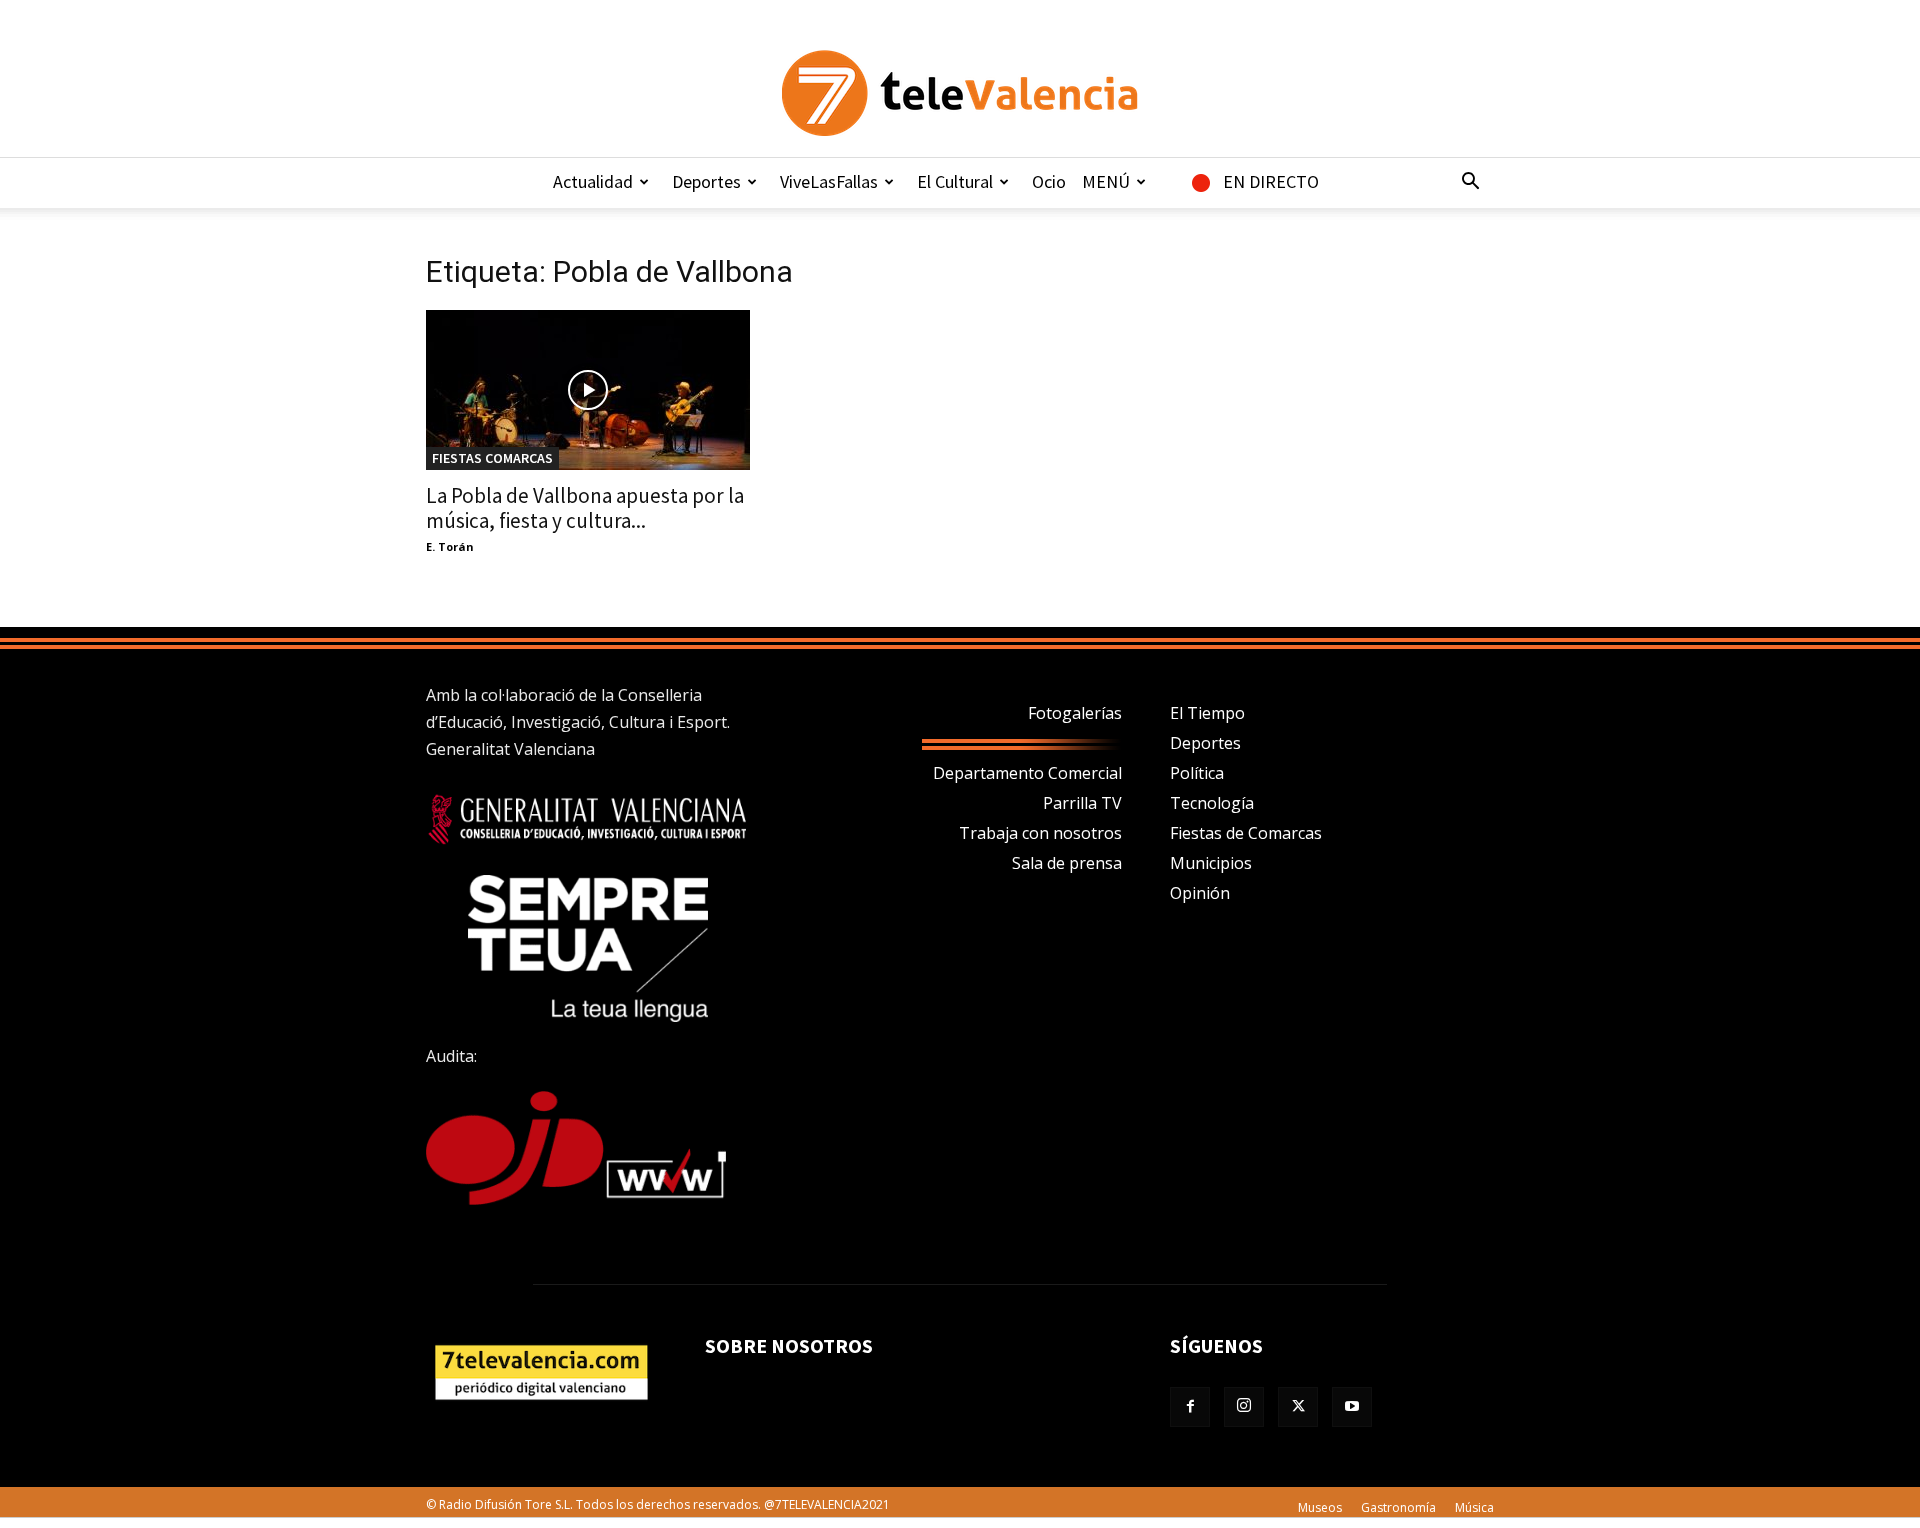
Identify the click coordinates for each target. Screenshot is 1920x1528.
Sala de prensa (1067, 863)
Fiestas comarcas (492, 458)
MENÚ (1106, 181)
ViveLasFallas (829, 181)
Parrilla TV (1082, 803)
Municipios (1211, 863)
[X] (1298, 1407)
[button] (1470, 183)
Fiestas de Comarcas (1246, 833)
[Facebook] (1190, 1407)
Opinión (1200, 893)
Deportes (706, 181)
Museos (1320, 1507)
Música (1474, 1507)
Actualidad (593, 181)
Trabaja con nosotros (1040, 833)
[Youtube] (1352, 1407)
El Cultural (955, 181)
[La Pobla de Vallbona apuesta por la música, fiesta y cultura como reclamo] (588, 390)
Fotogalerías (1075, 713)
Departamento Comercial (1027, 773)
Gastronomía (1398, 1507)
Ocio (1049, 181)
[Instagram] (1244, 1407)
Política (1197, 773)
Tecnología (1212, 803)
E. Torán (450, 546)
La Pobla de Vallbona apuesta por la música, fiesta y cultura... (585, 508)
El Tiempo (1207, 713)
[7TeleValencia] (960, 93)
